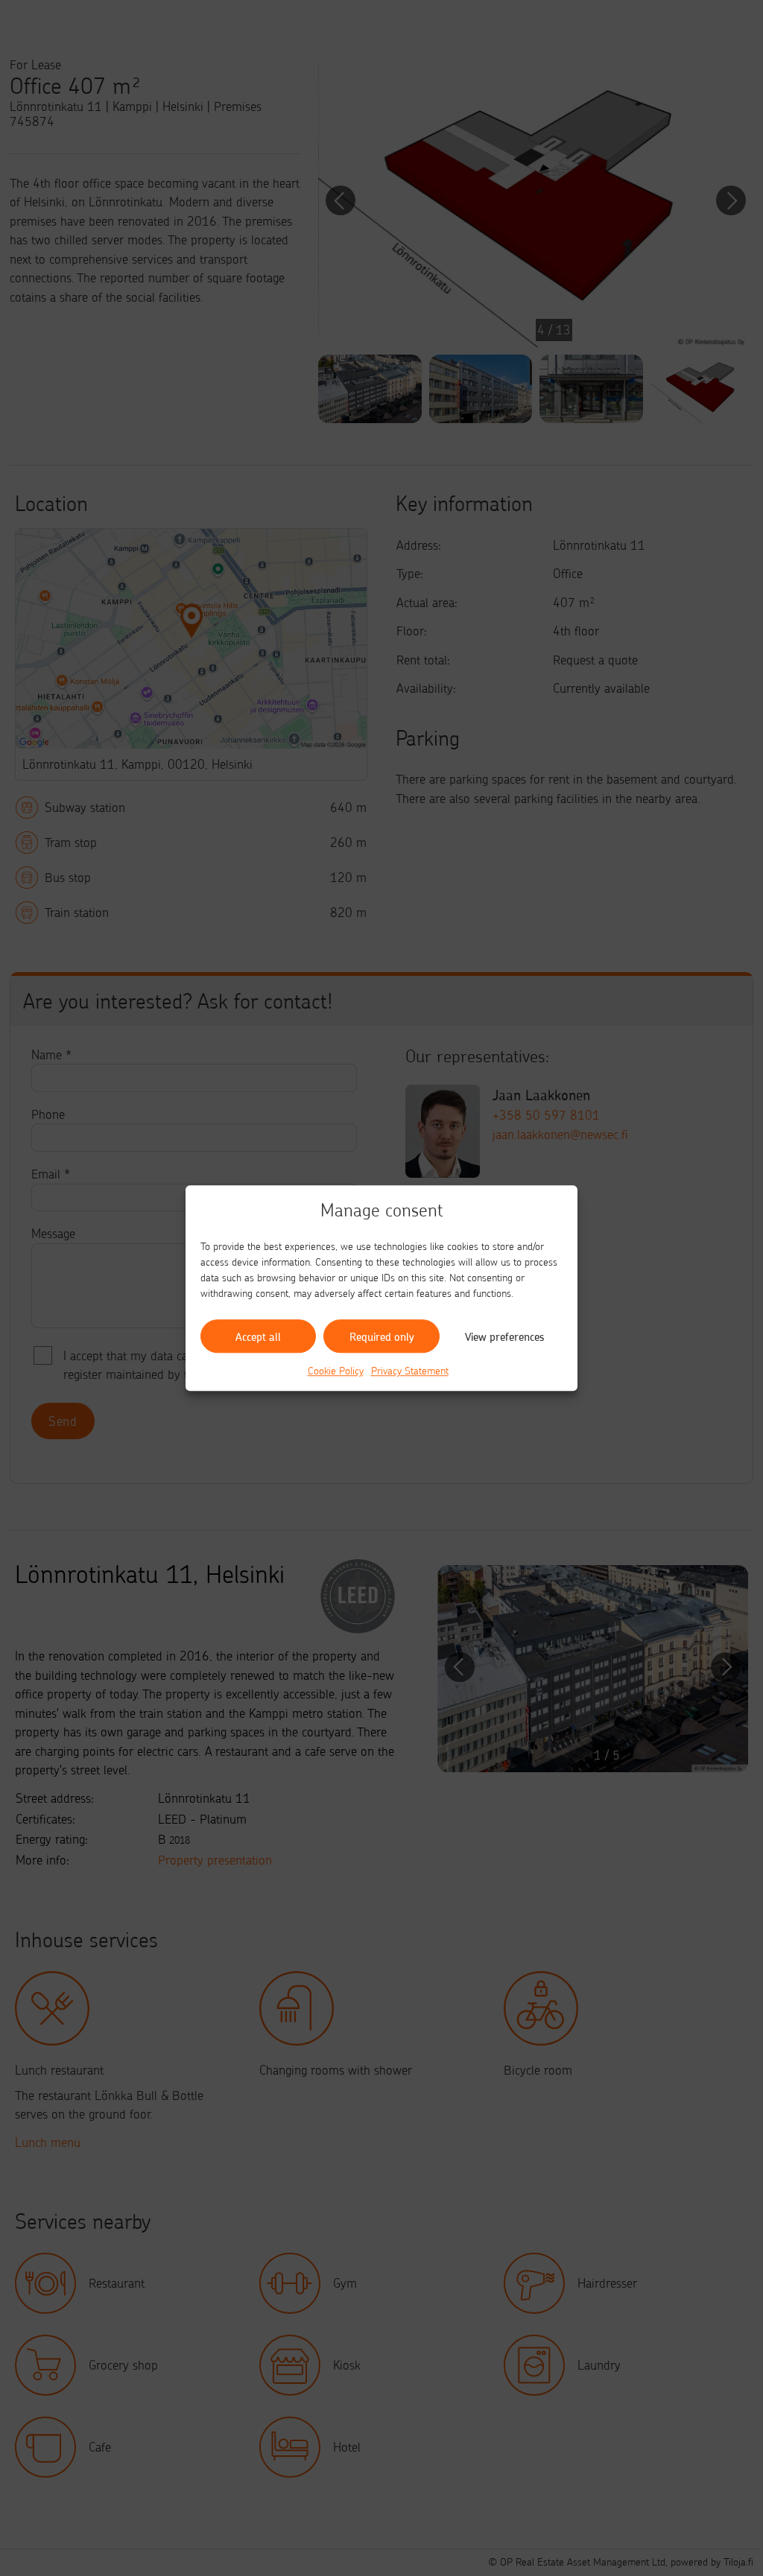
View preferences (505, 1336)
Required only (382, 1336)
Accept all (258, 1336)
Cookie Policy (336, 1370)
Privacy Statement (410, 1370)
